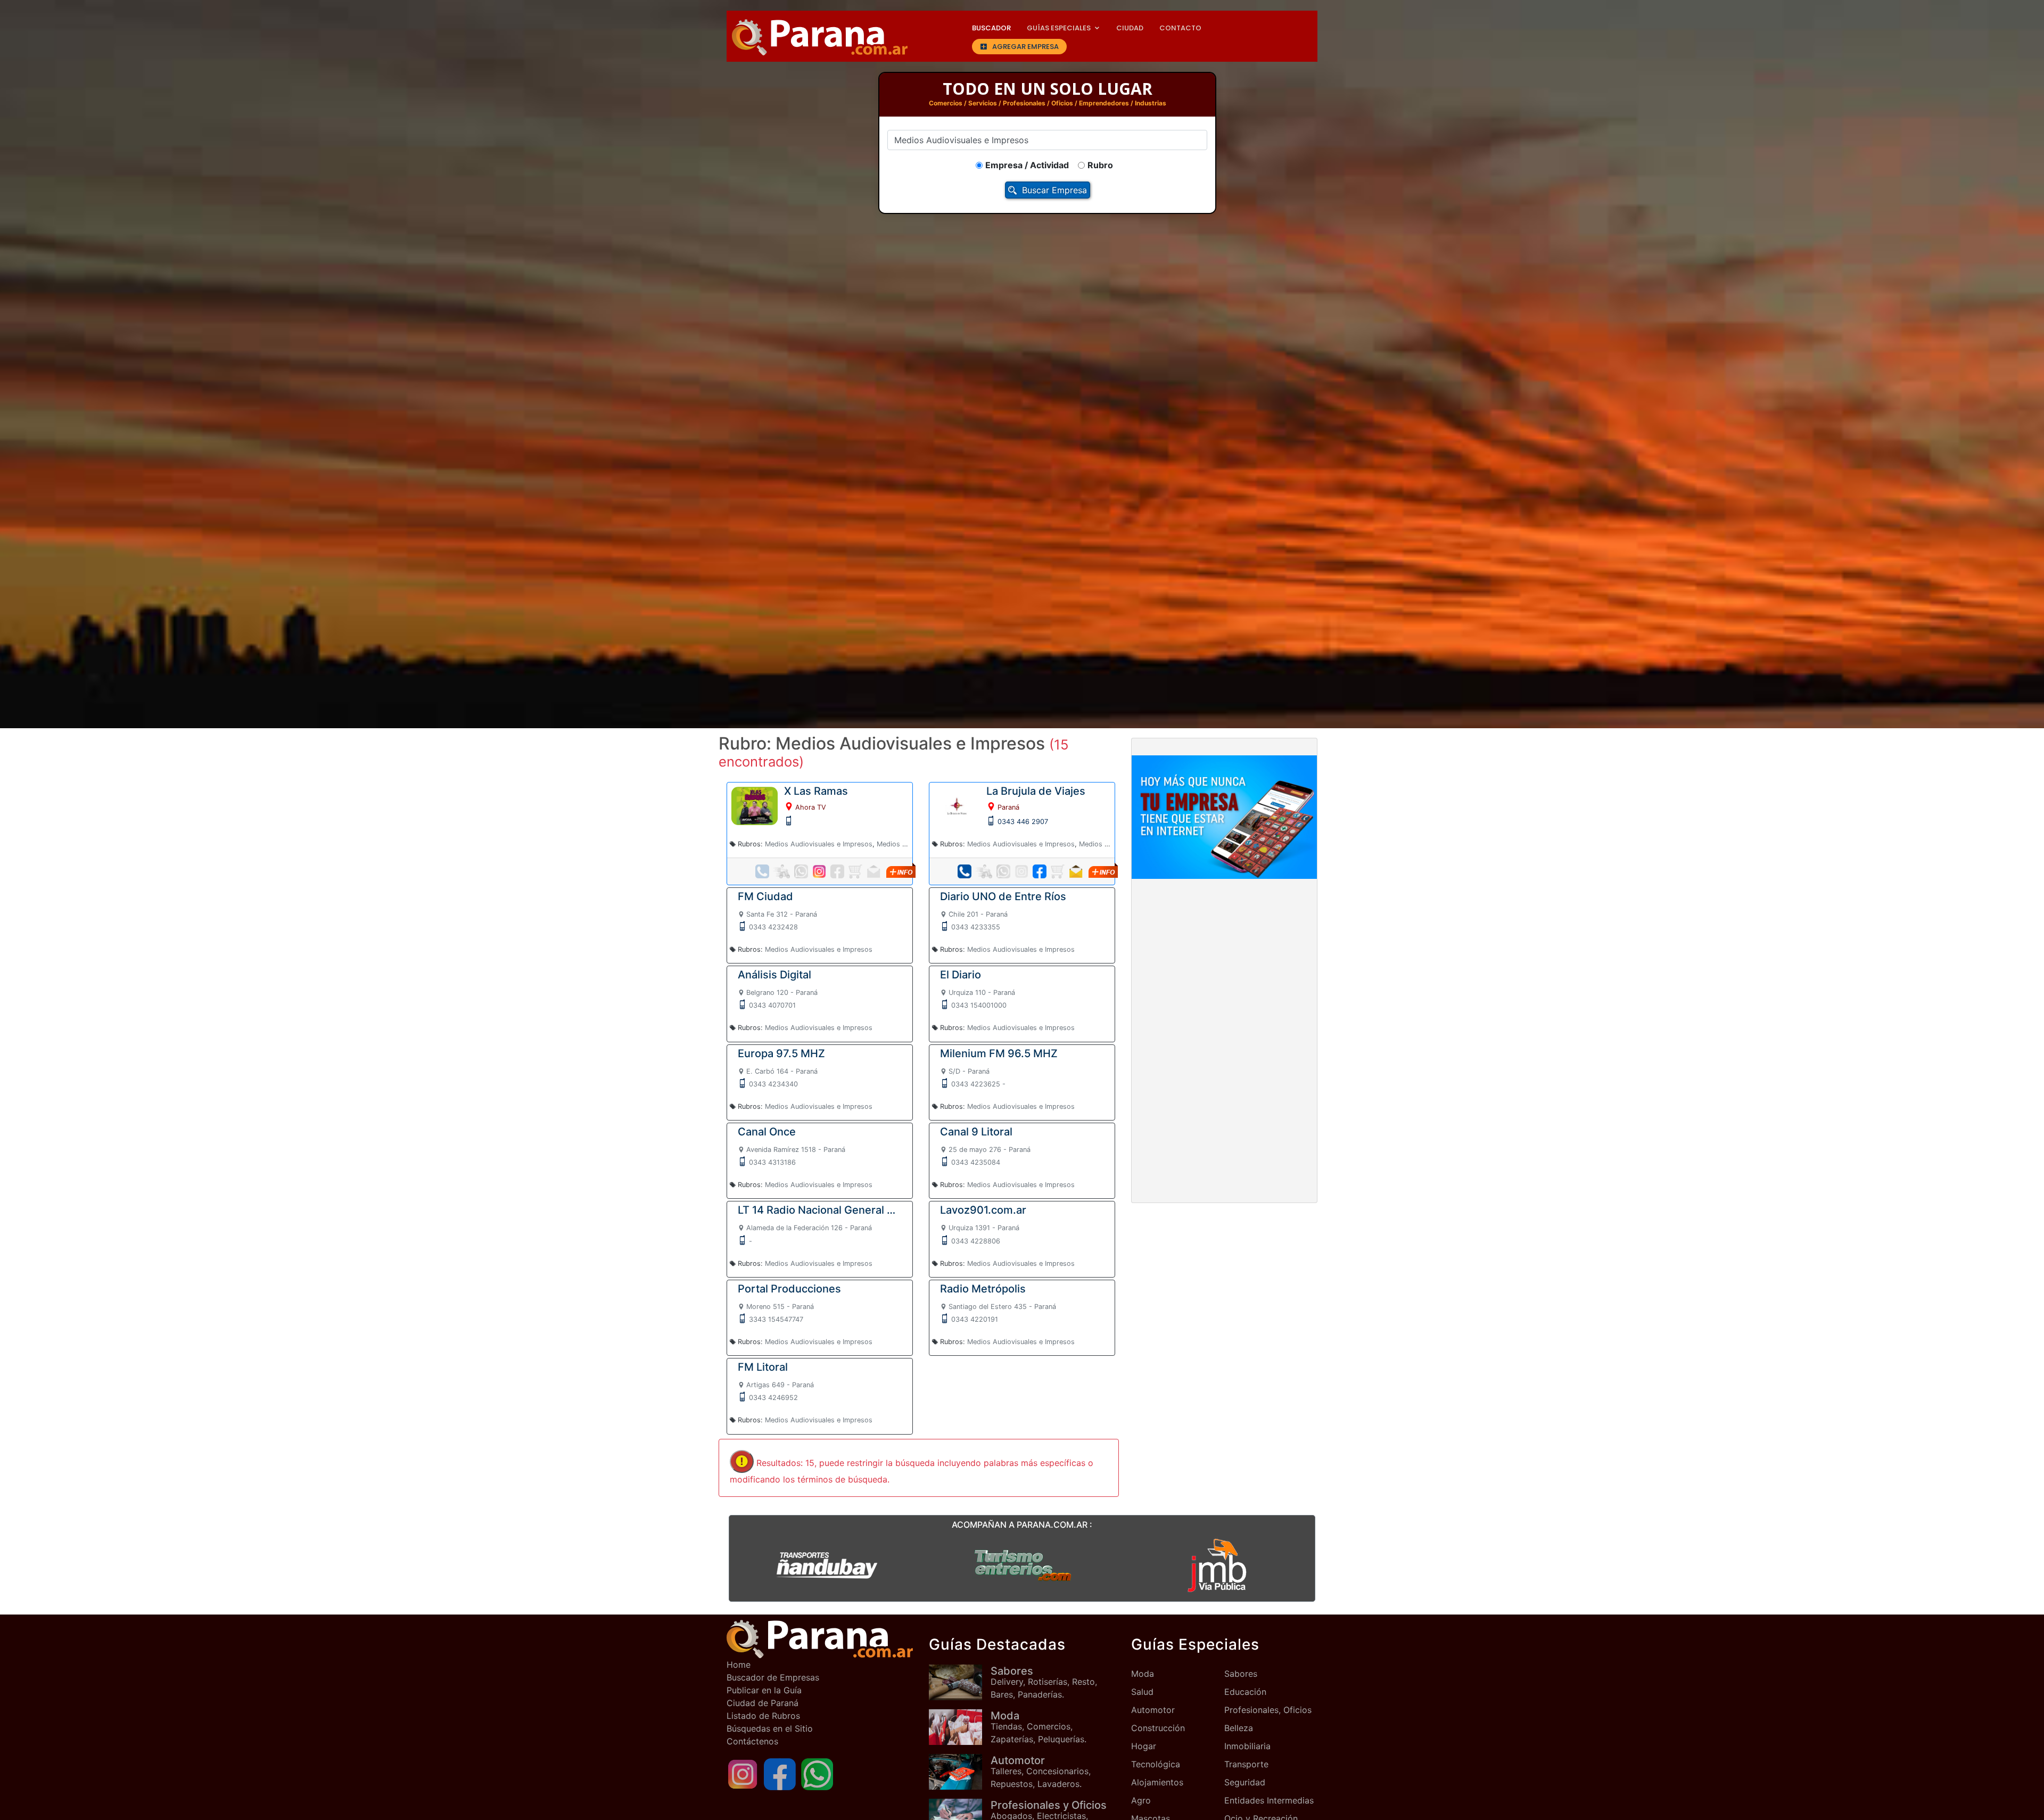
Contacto (1180, 28)
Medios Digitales (903, 844)
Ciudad (1130, 28)
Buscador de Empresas (773, 1677)
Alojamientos (1157, 1782)
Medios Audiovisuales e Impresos (819, 844)
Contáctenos (752, 1741)
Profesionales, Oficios (1268, 1710)
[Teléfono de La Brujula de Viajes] (965, 871)
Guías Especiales (1059, 28)
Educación (1245, 1692)
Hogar (1144, 1746)
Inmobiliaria (1247, 1746)
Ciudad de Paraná (763, 1703)
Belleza (1239, 1728)
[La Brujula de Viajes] (957, 805)
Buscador (991, 28)
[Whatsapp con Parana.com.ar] (817, 1773)
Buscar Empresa (1054, 190)
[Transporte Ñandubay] (827, 1565)
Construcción (1158, 1728)
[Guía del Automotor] (960, 1772)
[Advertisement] (1224, 966)
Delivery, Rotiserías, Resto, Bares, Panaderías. (1044, 1682)
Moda (1143, 1674)
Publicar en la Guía (764, 1690)
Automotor (1153, 1710)
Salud (1142, 1692)
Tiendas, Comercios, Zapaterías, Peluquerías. (1039, 1727)
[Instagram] (743, 1773)
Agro (1141, 1800)
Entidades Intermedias (1269, 1800)
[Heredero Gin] (1022, 1565)
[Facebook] (780, 1773)
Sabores (1241, 1674)
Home (739, 1665)
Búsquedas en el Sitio (770, 1728)
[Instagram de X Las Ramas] (819, 871)
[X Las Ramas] (755, 805)
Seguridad (1245, 1782)
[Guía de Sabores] (960, 1682)
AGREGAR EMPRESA (1025, 47)
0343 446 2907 (1023, 822)
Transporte (1246, 1764)
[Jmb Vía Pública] (1217, 1565)
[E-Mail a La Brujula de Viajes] (1076, 871)
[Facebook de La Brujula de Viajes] (1040, 871)
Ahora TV (811, 807)
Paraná (1008, 807)
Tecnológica (1156, 1764)
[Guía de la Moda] (960, 1727)
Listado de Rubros (763, 1716)
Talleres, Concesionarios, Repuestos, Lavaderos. (1041, 1772)
